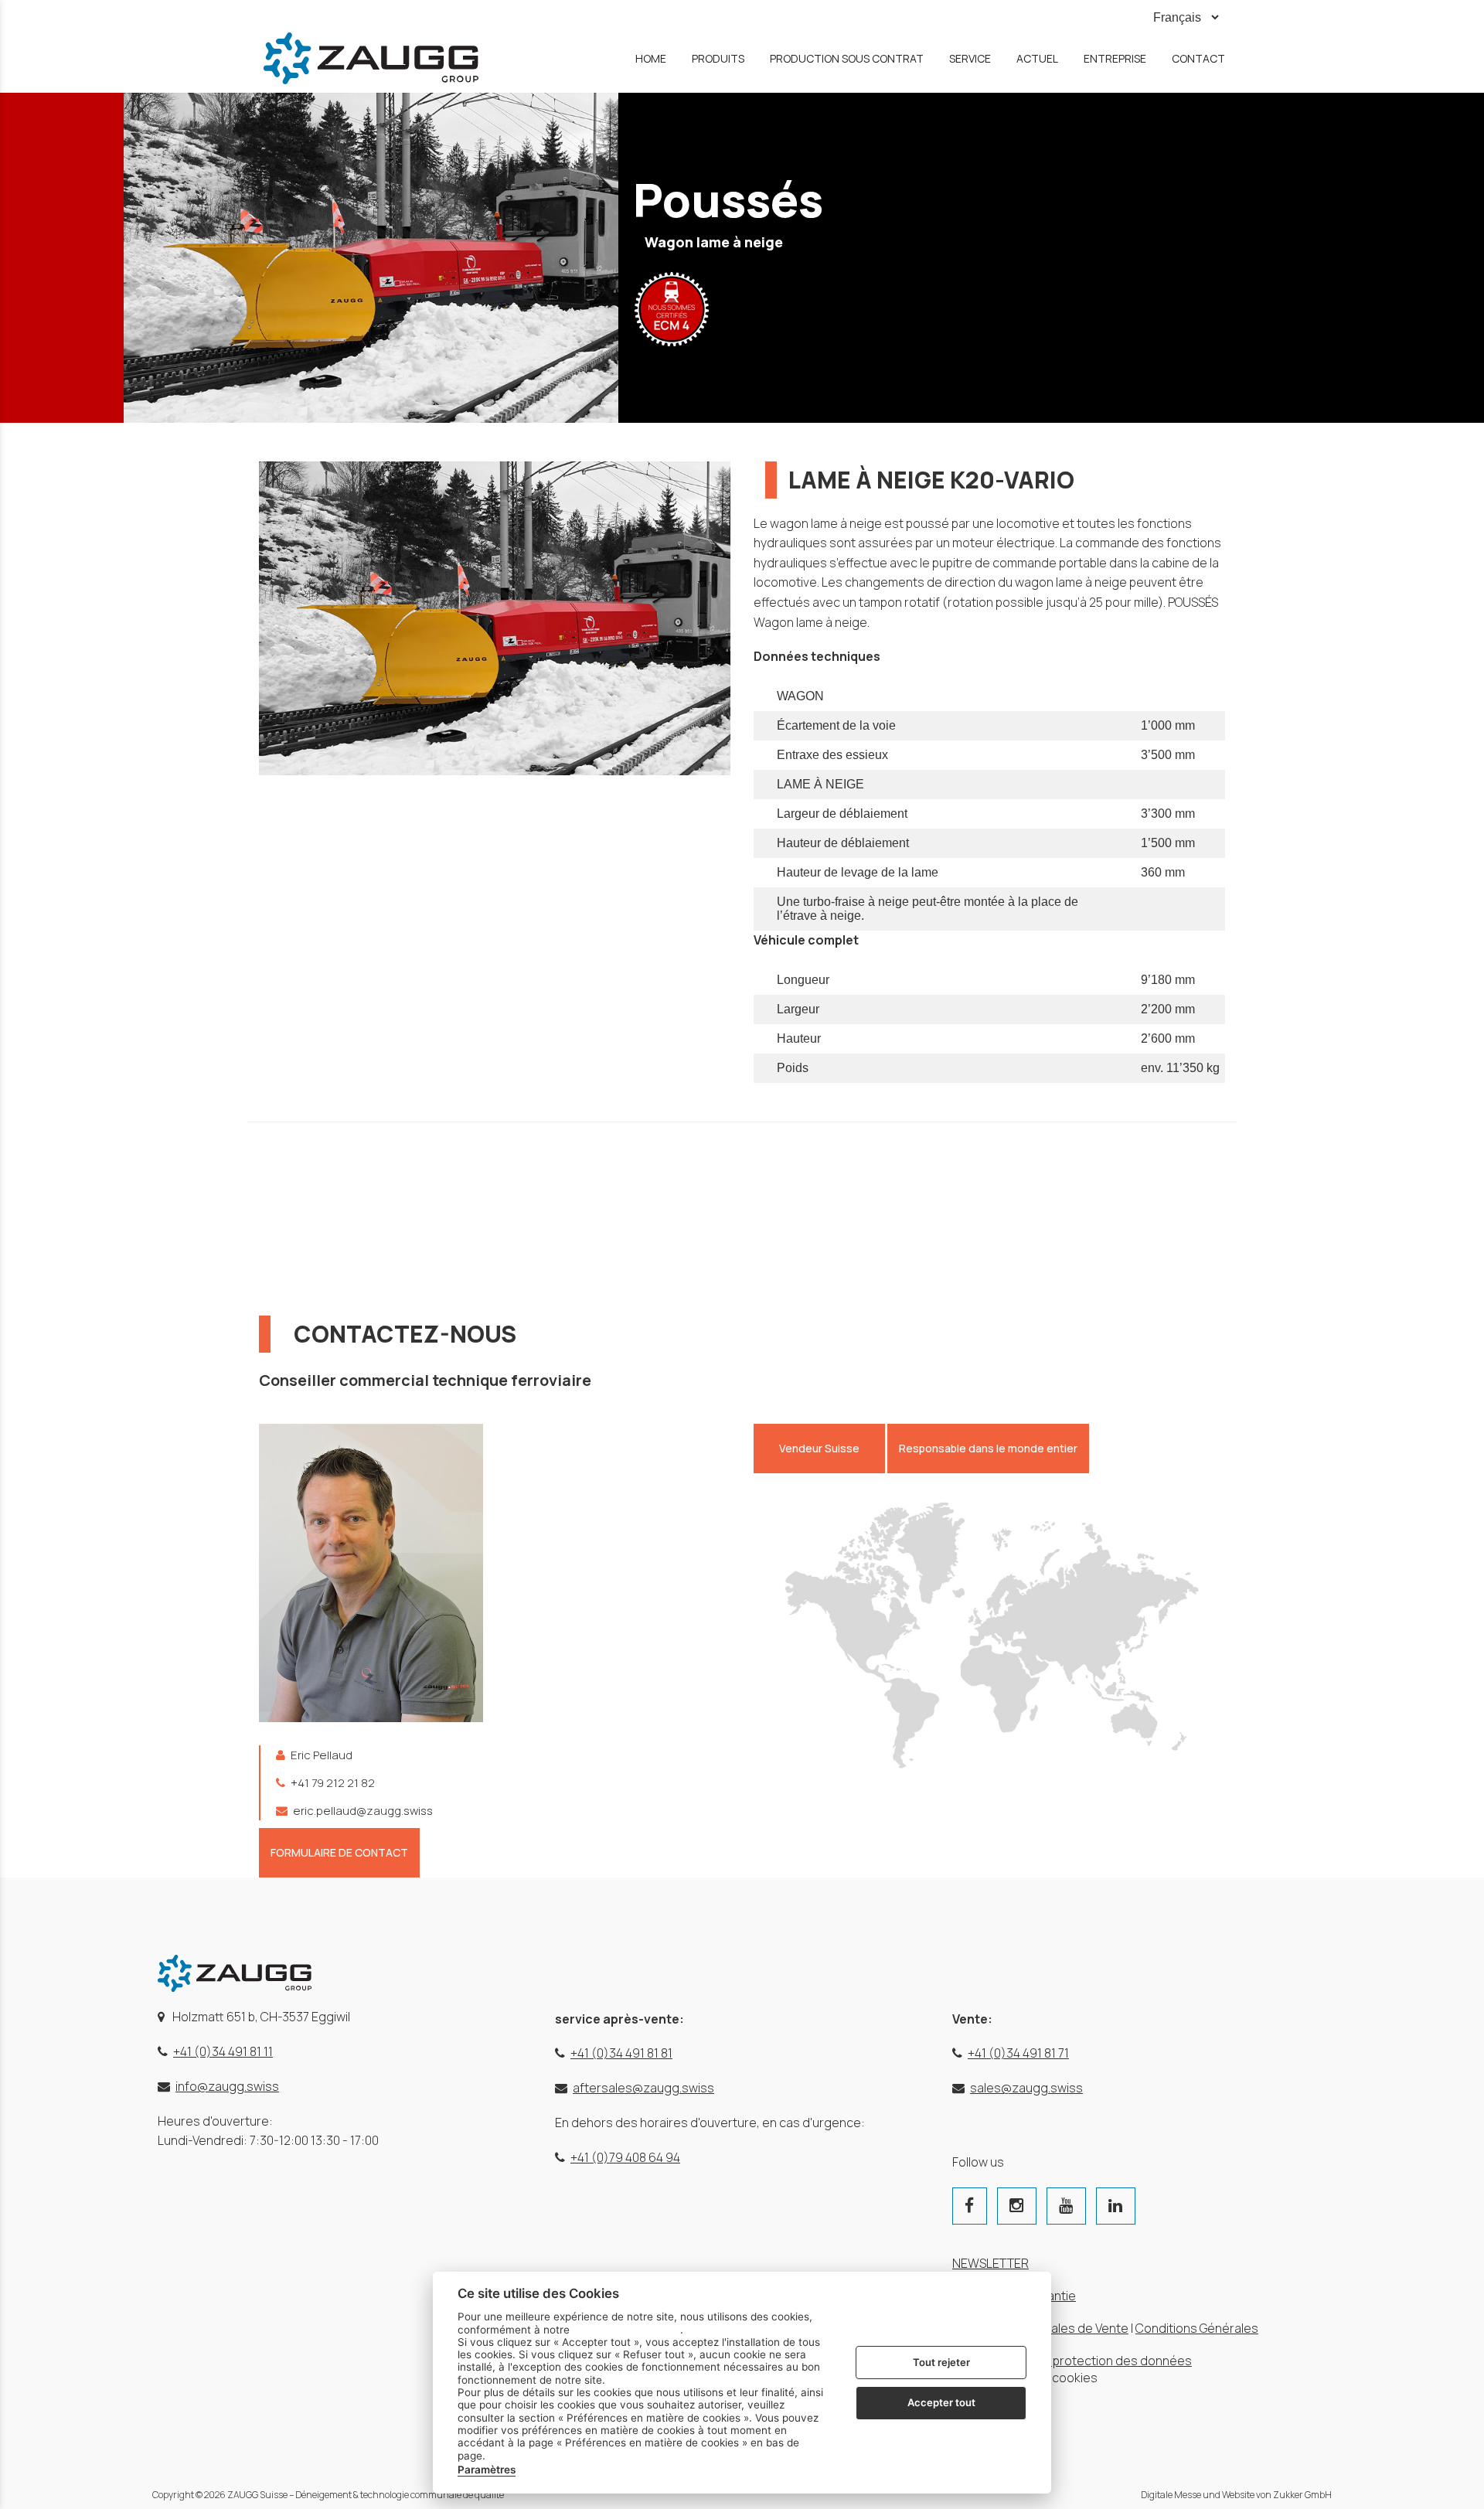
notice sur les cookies (626, 2329)
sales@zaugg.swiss (1026, 2088)
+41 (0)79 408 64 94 (625, 2157)
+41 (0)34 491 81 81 (621, 2053)
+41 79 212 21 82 (332, 1783)
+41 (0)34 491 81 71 (1018, 2053)
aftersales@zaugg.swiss (643, 2088)
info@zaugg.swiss (227, 2086)
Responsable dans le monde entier (988, 1448)
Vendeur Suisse (819, 1448)
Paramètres (487, 2470)
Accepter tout (941, 2402)
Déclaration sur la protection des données (1072, 2361)
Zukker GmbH (1302, 2495)
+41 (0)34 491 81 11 (223, 2051)
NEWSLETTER (990, 2263)
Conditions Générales (1197, 2328)
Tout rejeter (941, 2361)
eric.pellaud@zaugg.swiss (362, 1811)
